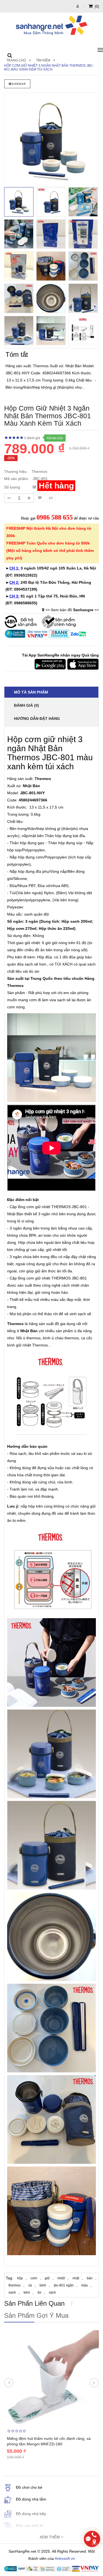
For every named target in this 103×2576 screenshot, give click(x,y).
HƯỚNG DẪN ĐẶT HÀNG (37, 719)
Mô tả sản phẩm (31, 692)
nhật (76, 2278)
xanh (12, 2292)
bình (43, 2285)
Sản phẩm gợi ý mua (36, 2315)
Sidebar (19, 84)
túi (39, 2292)
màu (85, 2285)
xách (52, 2292)
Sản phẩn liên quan (34, 2303)
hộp (20, 2278)
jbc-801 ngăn (64, 2285)
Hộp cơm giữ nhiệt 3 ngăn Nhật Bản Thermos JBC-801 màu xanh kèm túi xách (49, 68)
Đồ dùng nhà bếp (31, 2514)
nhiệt (61, 2278)
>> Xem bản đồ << (72, 610)
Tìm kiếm (43, 60)
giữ (47, 2278)
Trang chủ (16, 60)
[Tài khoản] (78, 6)
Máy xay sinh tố (30, 2526)
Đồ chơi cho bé (29, 2487)
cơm (34, 2278)
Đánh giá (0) (27, 705)
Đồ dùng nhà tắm (31, 2499)
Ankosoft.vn (65, 2558)
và (30, 2285)
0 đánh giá (32, 438)
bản (90, 2278)
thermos (15, 2285)
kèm (27, 2292)
